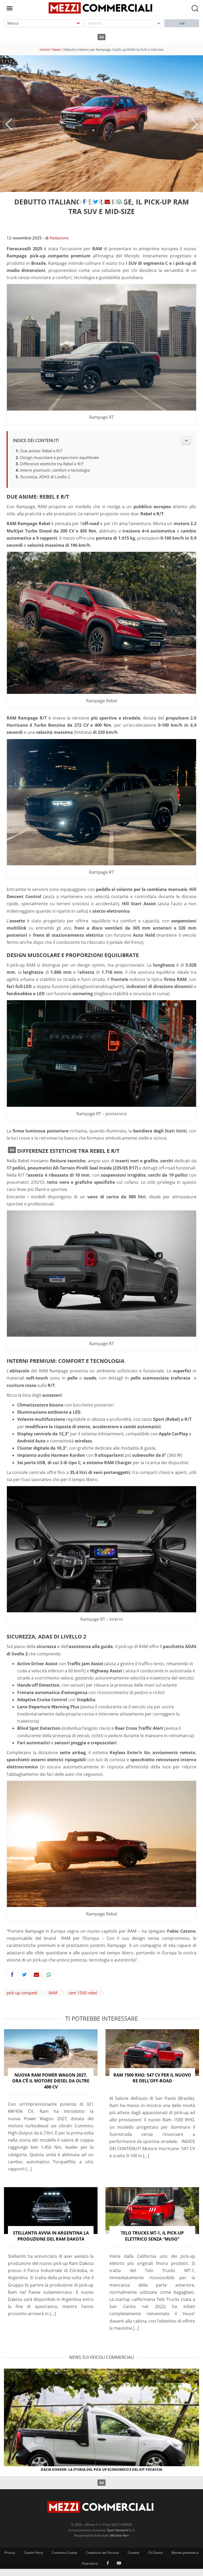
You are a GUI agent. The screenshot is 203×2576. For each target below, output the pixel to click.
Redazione (59, 238)
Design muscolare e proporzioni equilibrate (59, 457)
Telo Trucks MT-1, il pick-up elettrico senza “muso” (152, 2236)
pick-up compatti (22, 1993)
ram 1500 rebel (83, 1993)
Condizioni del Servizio (102, 2553)
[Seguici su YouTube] (119, 2564)
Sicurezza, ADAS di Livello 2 (45, 477)
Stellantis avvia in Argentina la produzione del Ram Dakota (51, 2236)
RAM (53, 1993)
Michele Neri (120, 2535)
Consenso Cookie (64, 2553)
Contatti (133, 2553)
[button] (9, 124)
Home (45, 49)
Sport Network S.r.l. (121, 2530)
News (56, 49)
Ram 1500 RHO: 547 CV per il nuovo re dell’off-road (152, 2078)
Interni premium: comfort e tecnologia (55, 470)
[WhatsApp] (119, 202)
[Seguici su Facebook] (108, 2564)
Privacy (10, 2553)
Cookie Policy (33, 2553)
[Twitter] (96, 202)
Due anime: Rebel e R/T (41, 451)
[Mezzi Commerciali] (101, 7)
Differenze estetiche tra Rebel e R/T (52, 464)
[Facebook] (84, 202)
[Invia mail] (107, 202)
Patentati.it (90, 2563)
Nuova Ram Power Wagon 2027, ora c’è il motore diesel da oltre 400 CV (51, 2081)
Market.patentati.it (185, 2553)
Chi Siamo (155, 2553)
